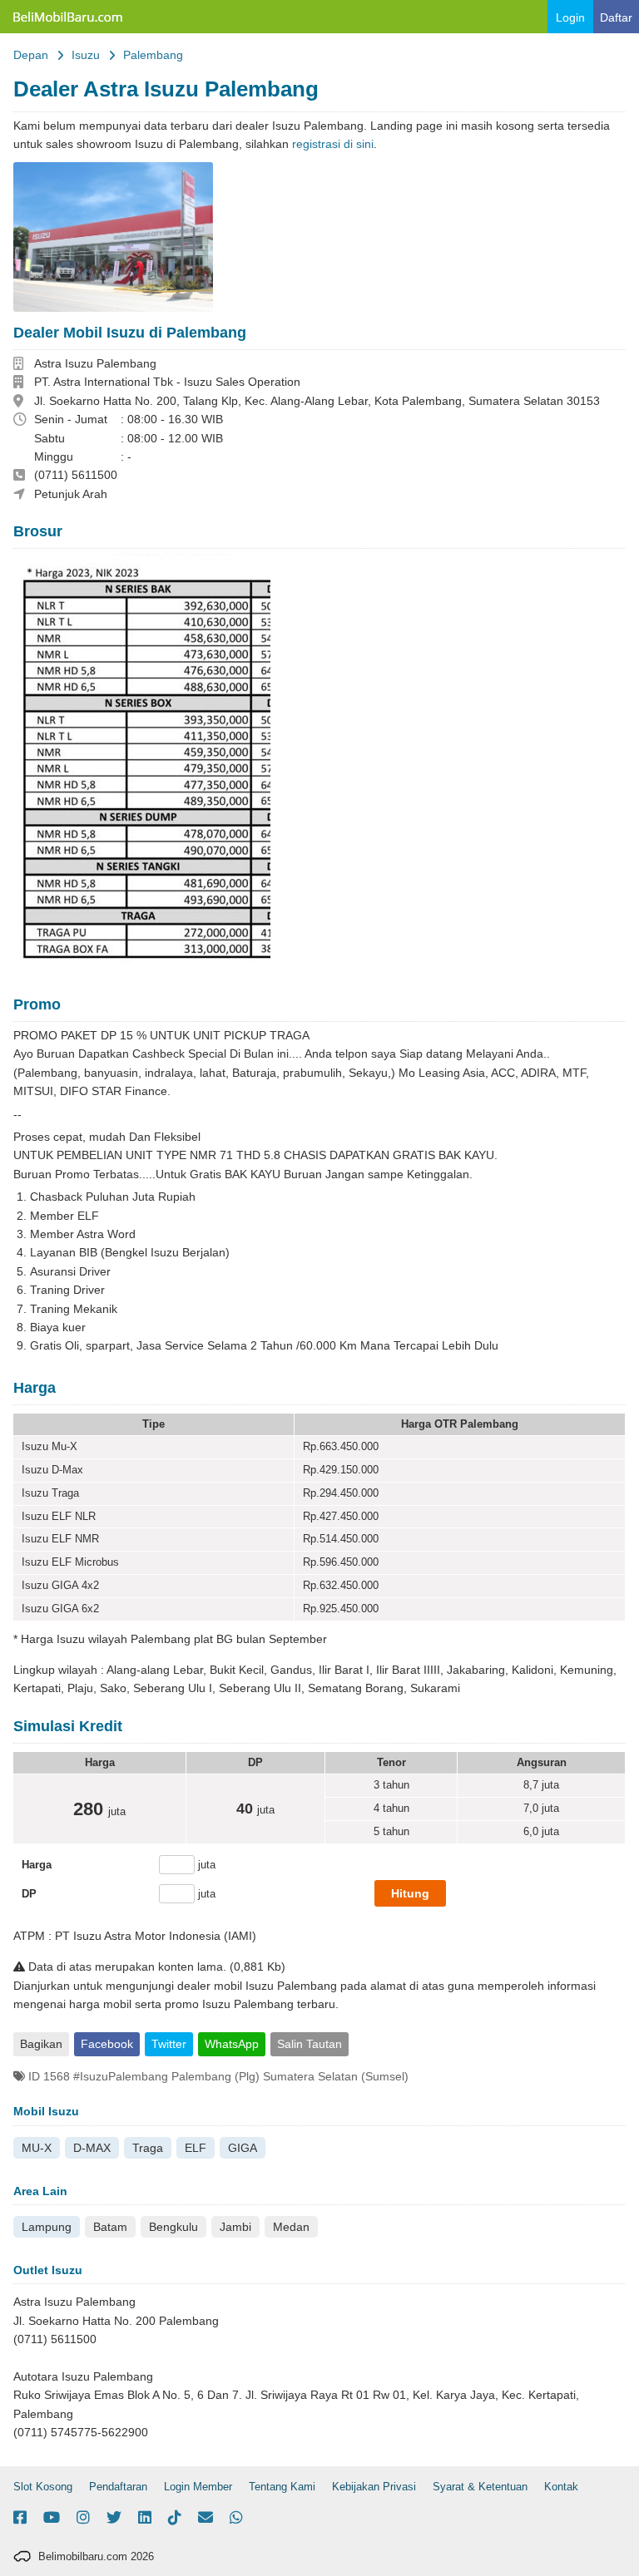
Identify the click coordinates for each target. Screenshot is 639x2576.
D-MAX (92, 2148)
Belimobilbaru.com (67, 17)
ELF (196, 2148)
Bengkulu (173, 2227)
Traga (148, 2148)
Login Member (198, 2487)
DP (29, 1894)
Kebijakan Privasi (374, 2487)
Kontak (561, 2487)
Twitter (169, 2044)
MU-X (37, 2148)
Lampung (47, 2227)
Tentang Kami (282, 2487)
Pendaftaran (118, 2487)
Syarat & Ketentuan (480, 2487)
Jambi (235, 2227)
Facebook (107, 2044)
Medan (291, 2227)
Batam (110, 2227)
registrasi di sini (333, 144)
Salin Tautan (310, 2044)
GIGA (243, 2148)
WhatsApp (232, 2044)
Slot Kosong (43, 2487)
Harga (37, 1865)
